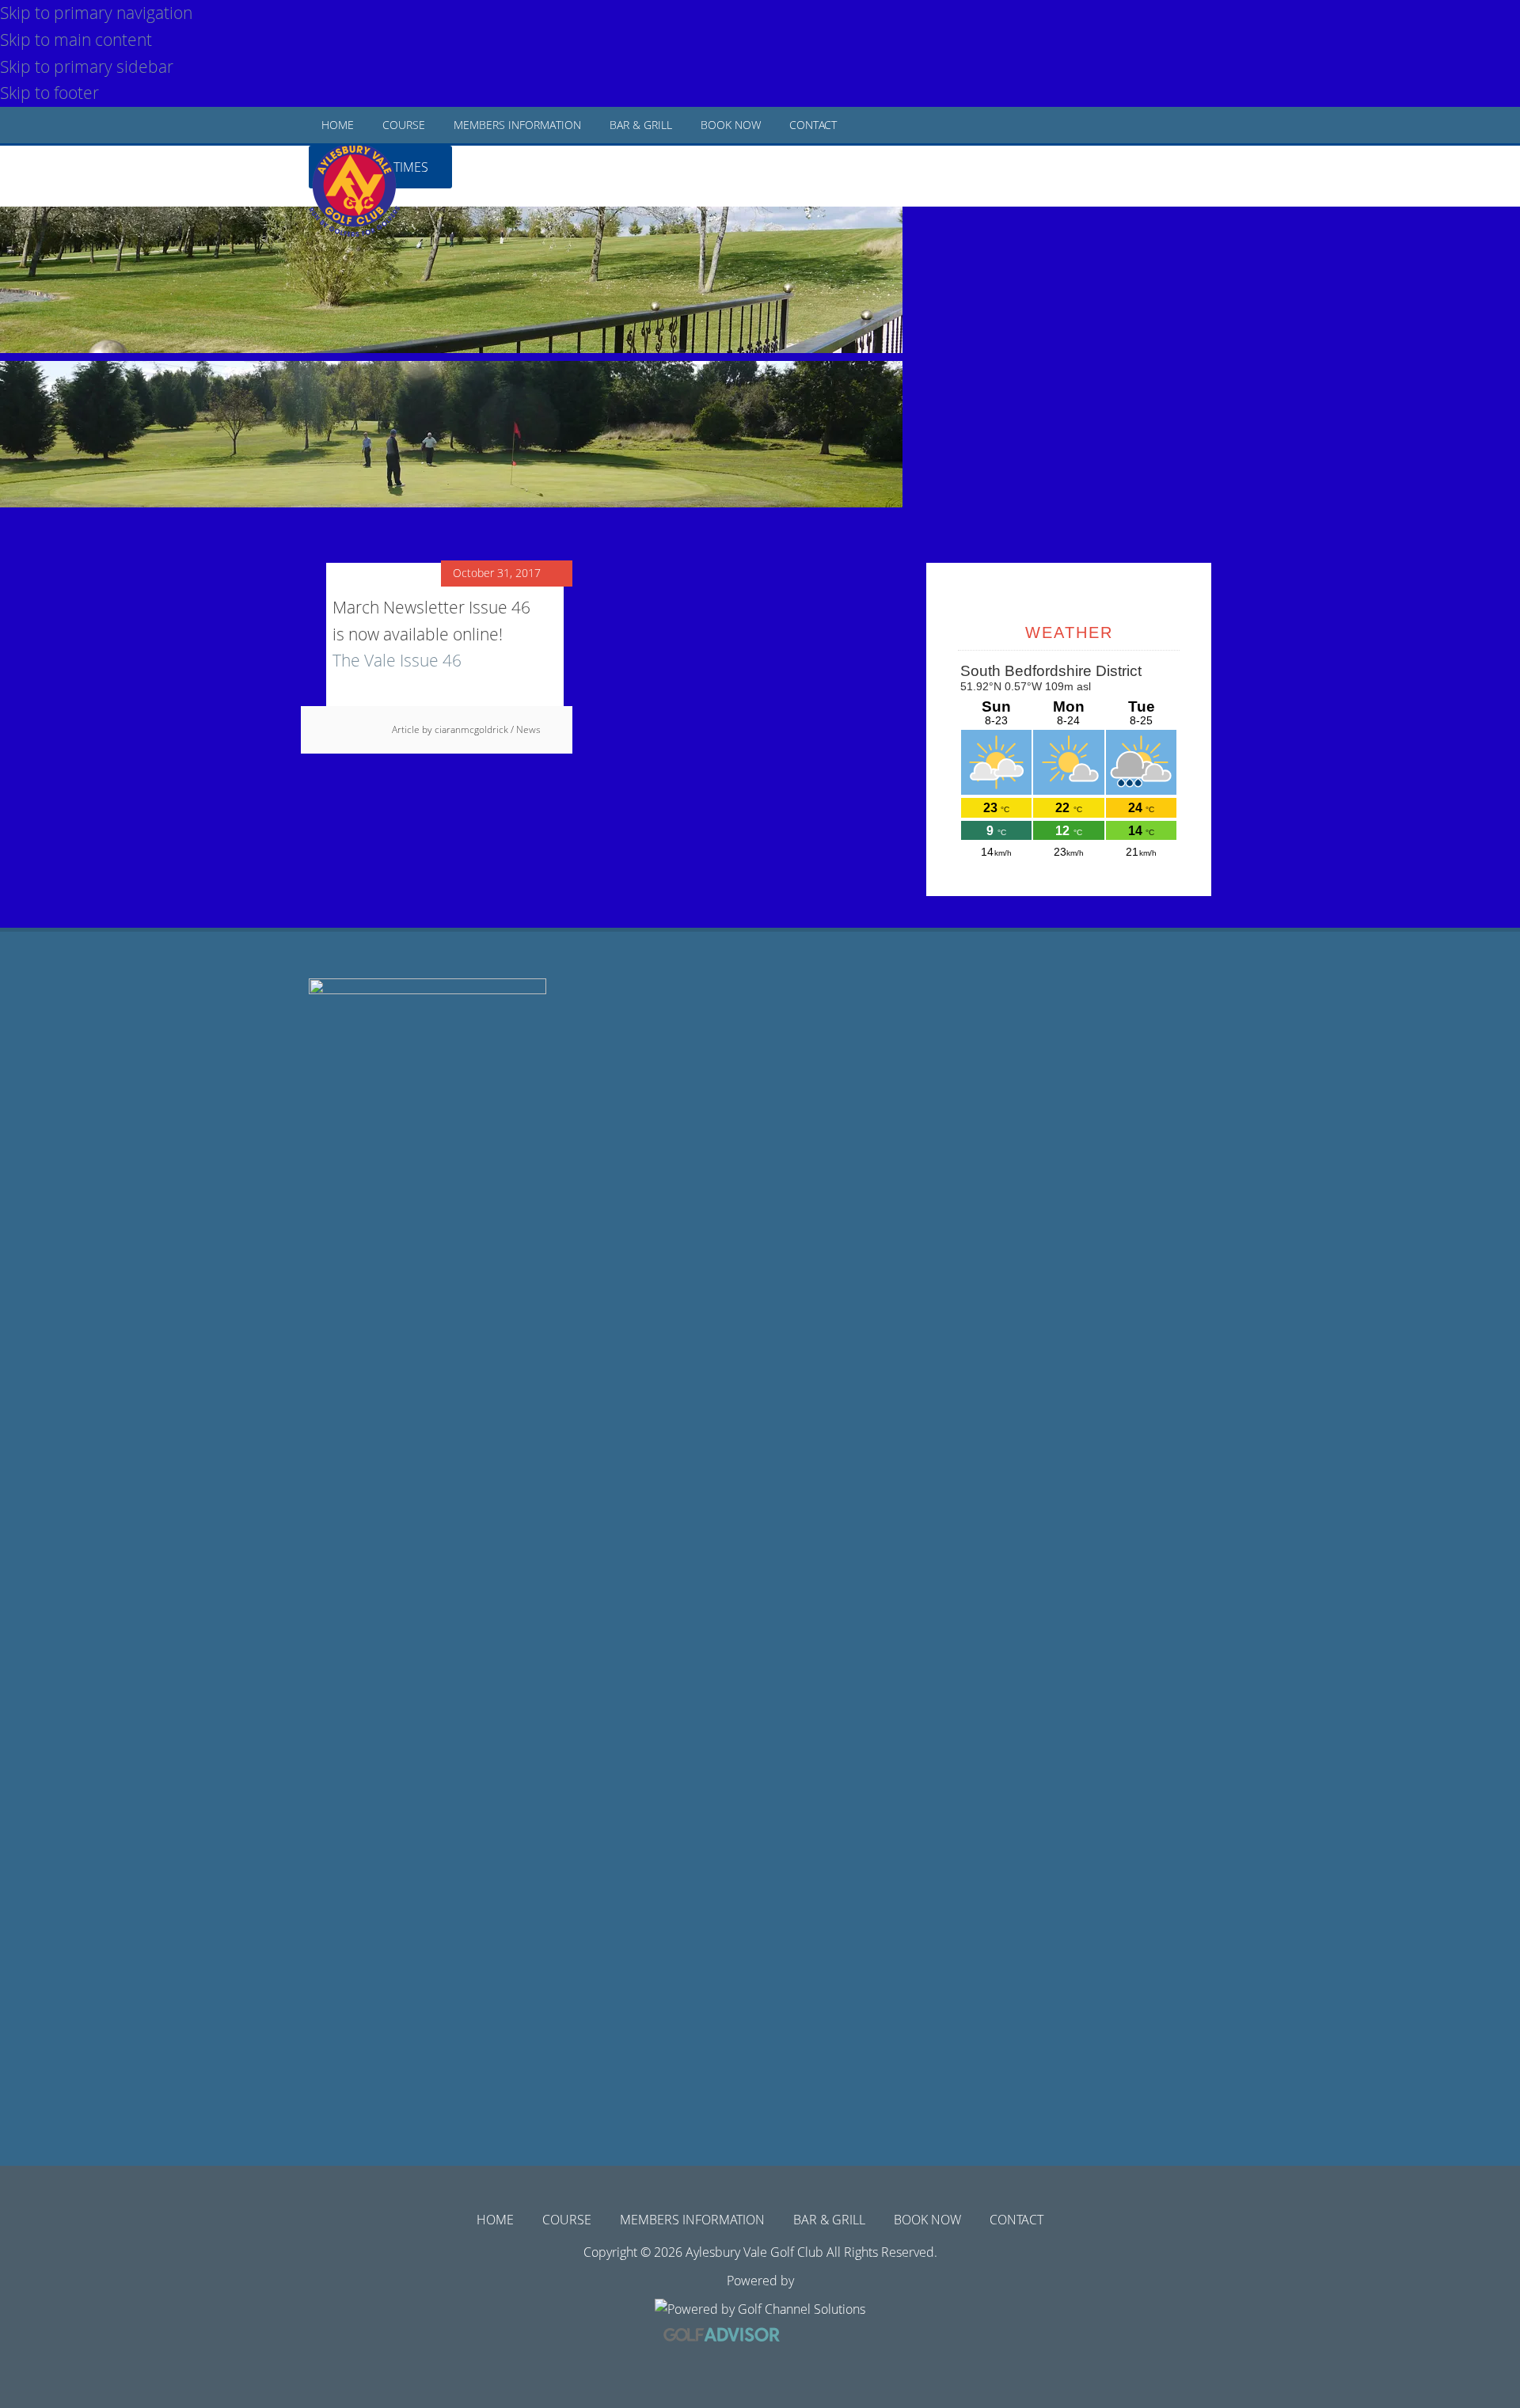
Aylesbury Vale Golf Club (369, 206)
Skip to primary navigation (96, 13)
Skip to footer (49, 93)
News (528, 729)
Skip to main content (76, 40)
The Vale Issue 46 (397, 660)
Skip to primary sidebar (87, 66)
